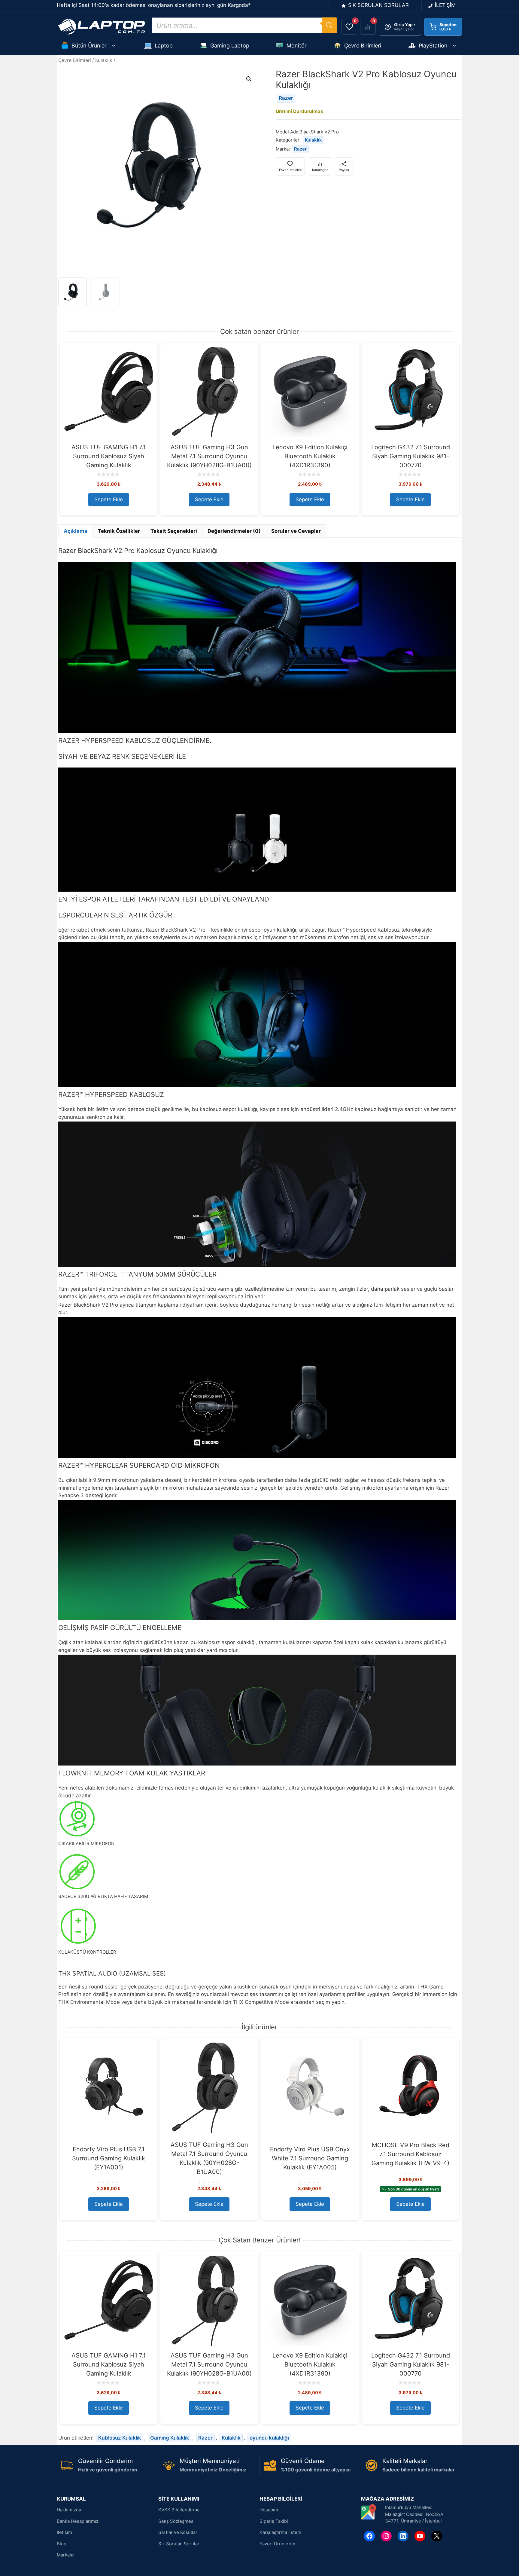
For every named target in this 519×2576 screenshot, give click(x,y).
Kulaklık (104, 60)
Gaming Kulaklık (170, 2438)
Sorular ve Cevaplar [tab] (296, 531)
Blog (62, 2544)
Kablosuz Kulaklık (120, 2438)
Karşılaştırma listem (280, 2532)
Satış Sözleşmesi (176, 2521)
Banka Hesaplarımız (78, 2521)
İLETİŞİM (445, 5)
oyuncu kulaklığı (269, 2438)
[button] (249, 79)
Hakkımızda (69, 2510)
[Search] (329, 25)
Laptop (164, 46)
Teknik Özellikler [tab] (119, 531)
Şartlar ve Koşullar (178, 2532)
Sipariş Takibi (274, 2521)
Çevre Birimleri (363, 46)
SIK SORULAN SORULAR (378, 5)
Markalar (66, 2555)
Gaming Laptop (230, 46)
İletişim (64, 2532)
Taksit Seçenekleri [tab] (174, 531)
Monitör (297, 46)
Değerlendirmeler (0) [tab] (234, 531)
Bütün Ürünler (89, 46)
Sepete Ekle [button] (109, 499)
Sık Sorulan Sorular (179, 2544)
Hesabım (269, 2510)
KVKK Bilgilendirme (179, 2510)
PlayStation (433, 46)
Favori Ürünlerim (277, 2544)
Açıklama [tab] (76, 531)
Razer (286, 98)
